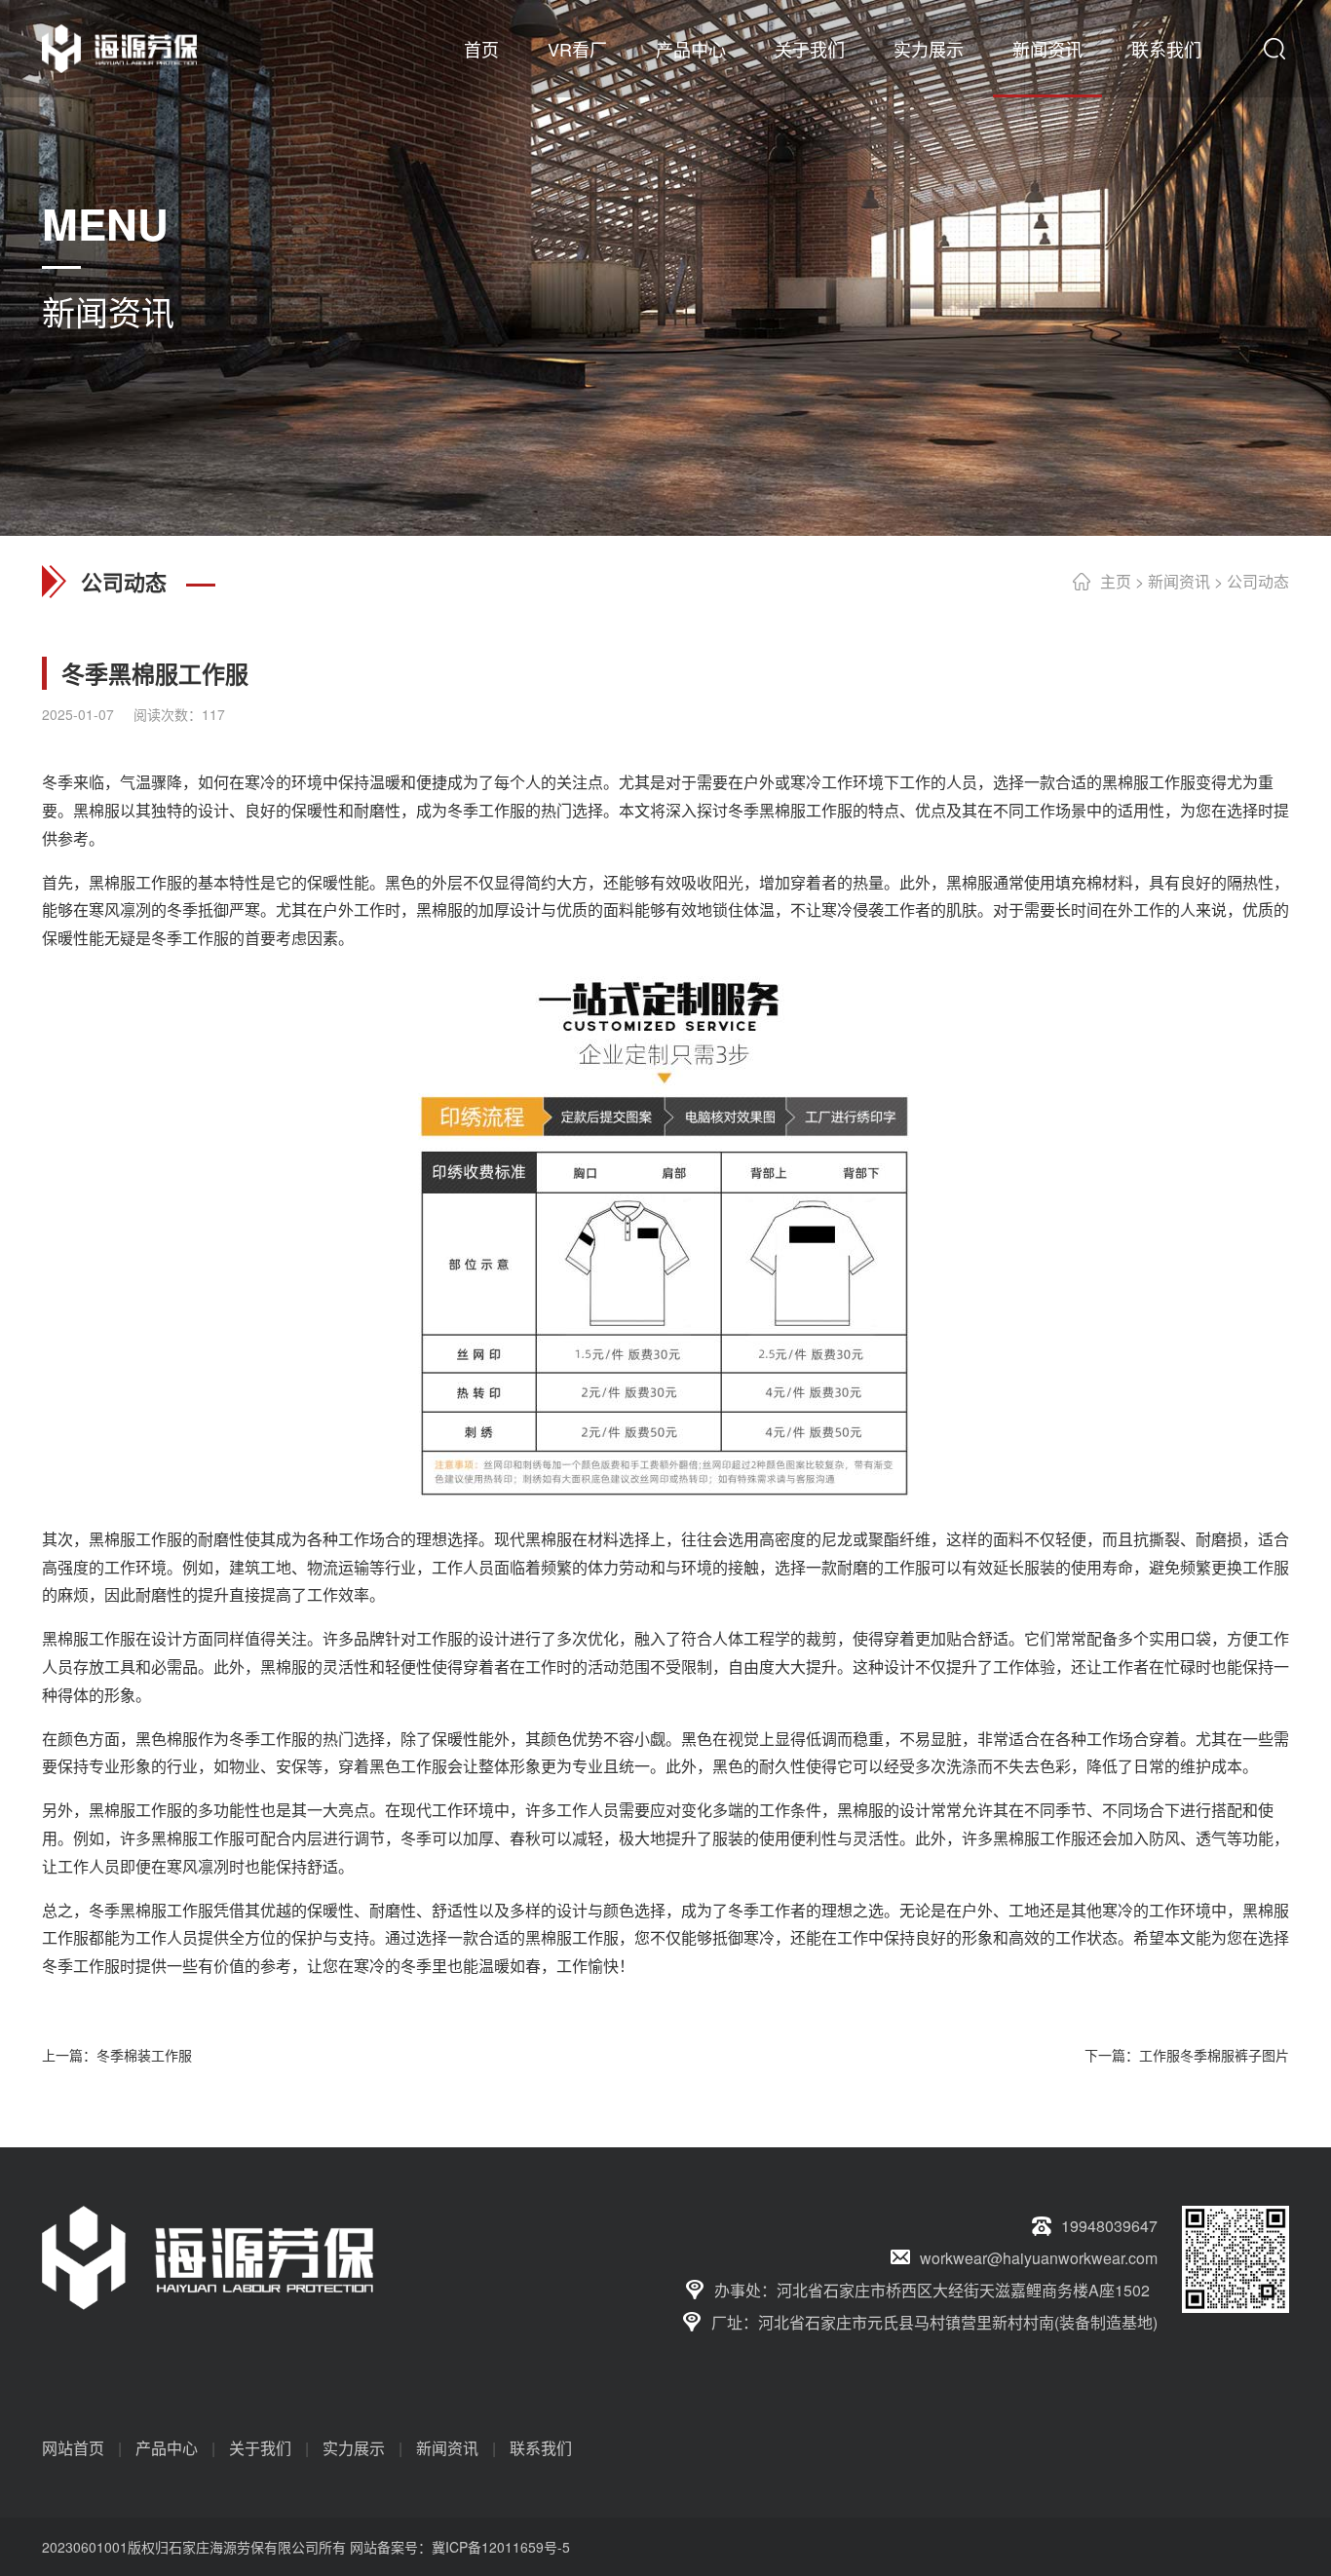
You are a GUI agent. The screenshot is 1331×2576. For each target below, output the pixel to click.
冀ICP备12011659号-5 (501, 2547)
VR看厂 (577, 49)
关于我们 (810, 49)
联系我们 (1166, 49)
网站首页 (73, 2448)
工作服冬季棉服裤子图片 (1214, 2055)
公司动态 (1258, 581)
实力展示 (929, 49)
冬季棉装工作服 (144, 2055)
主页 (1116, 581)
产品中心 (691, 49)
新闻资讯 (1047, 49)
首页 (481, 49)
